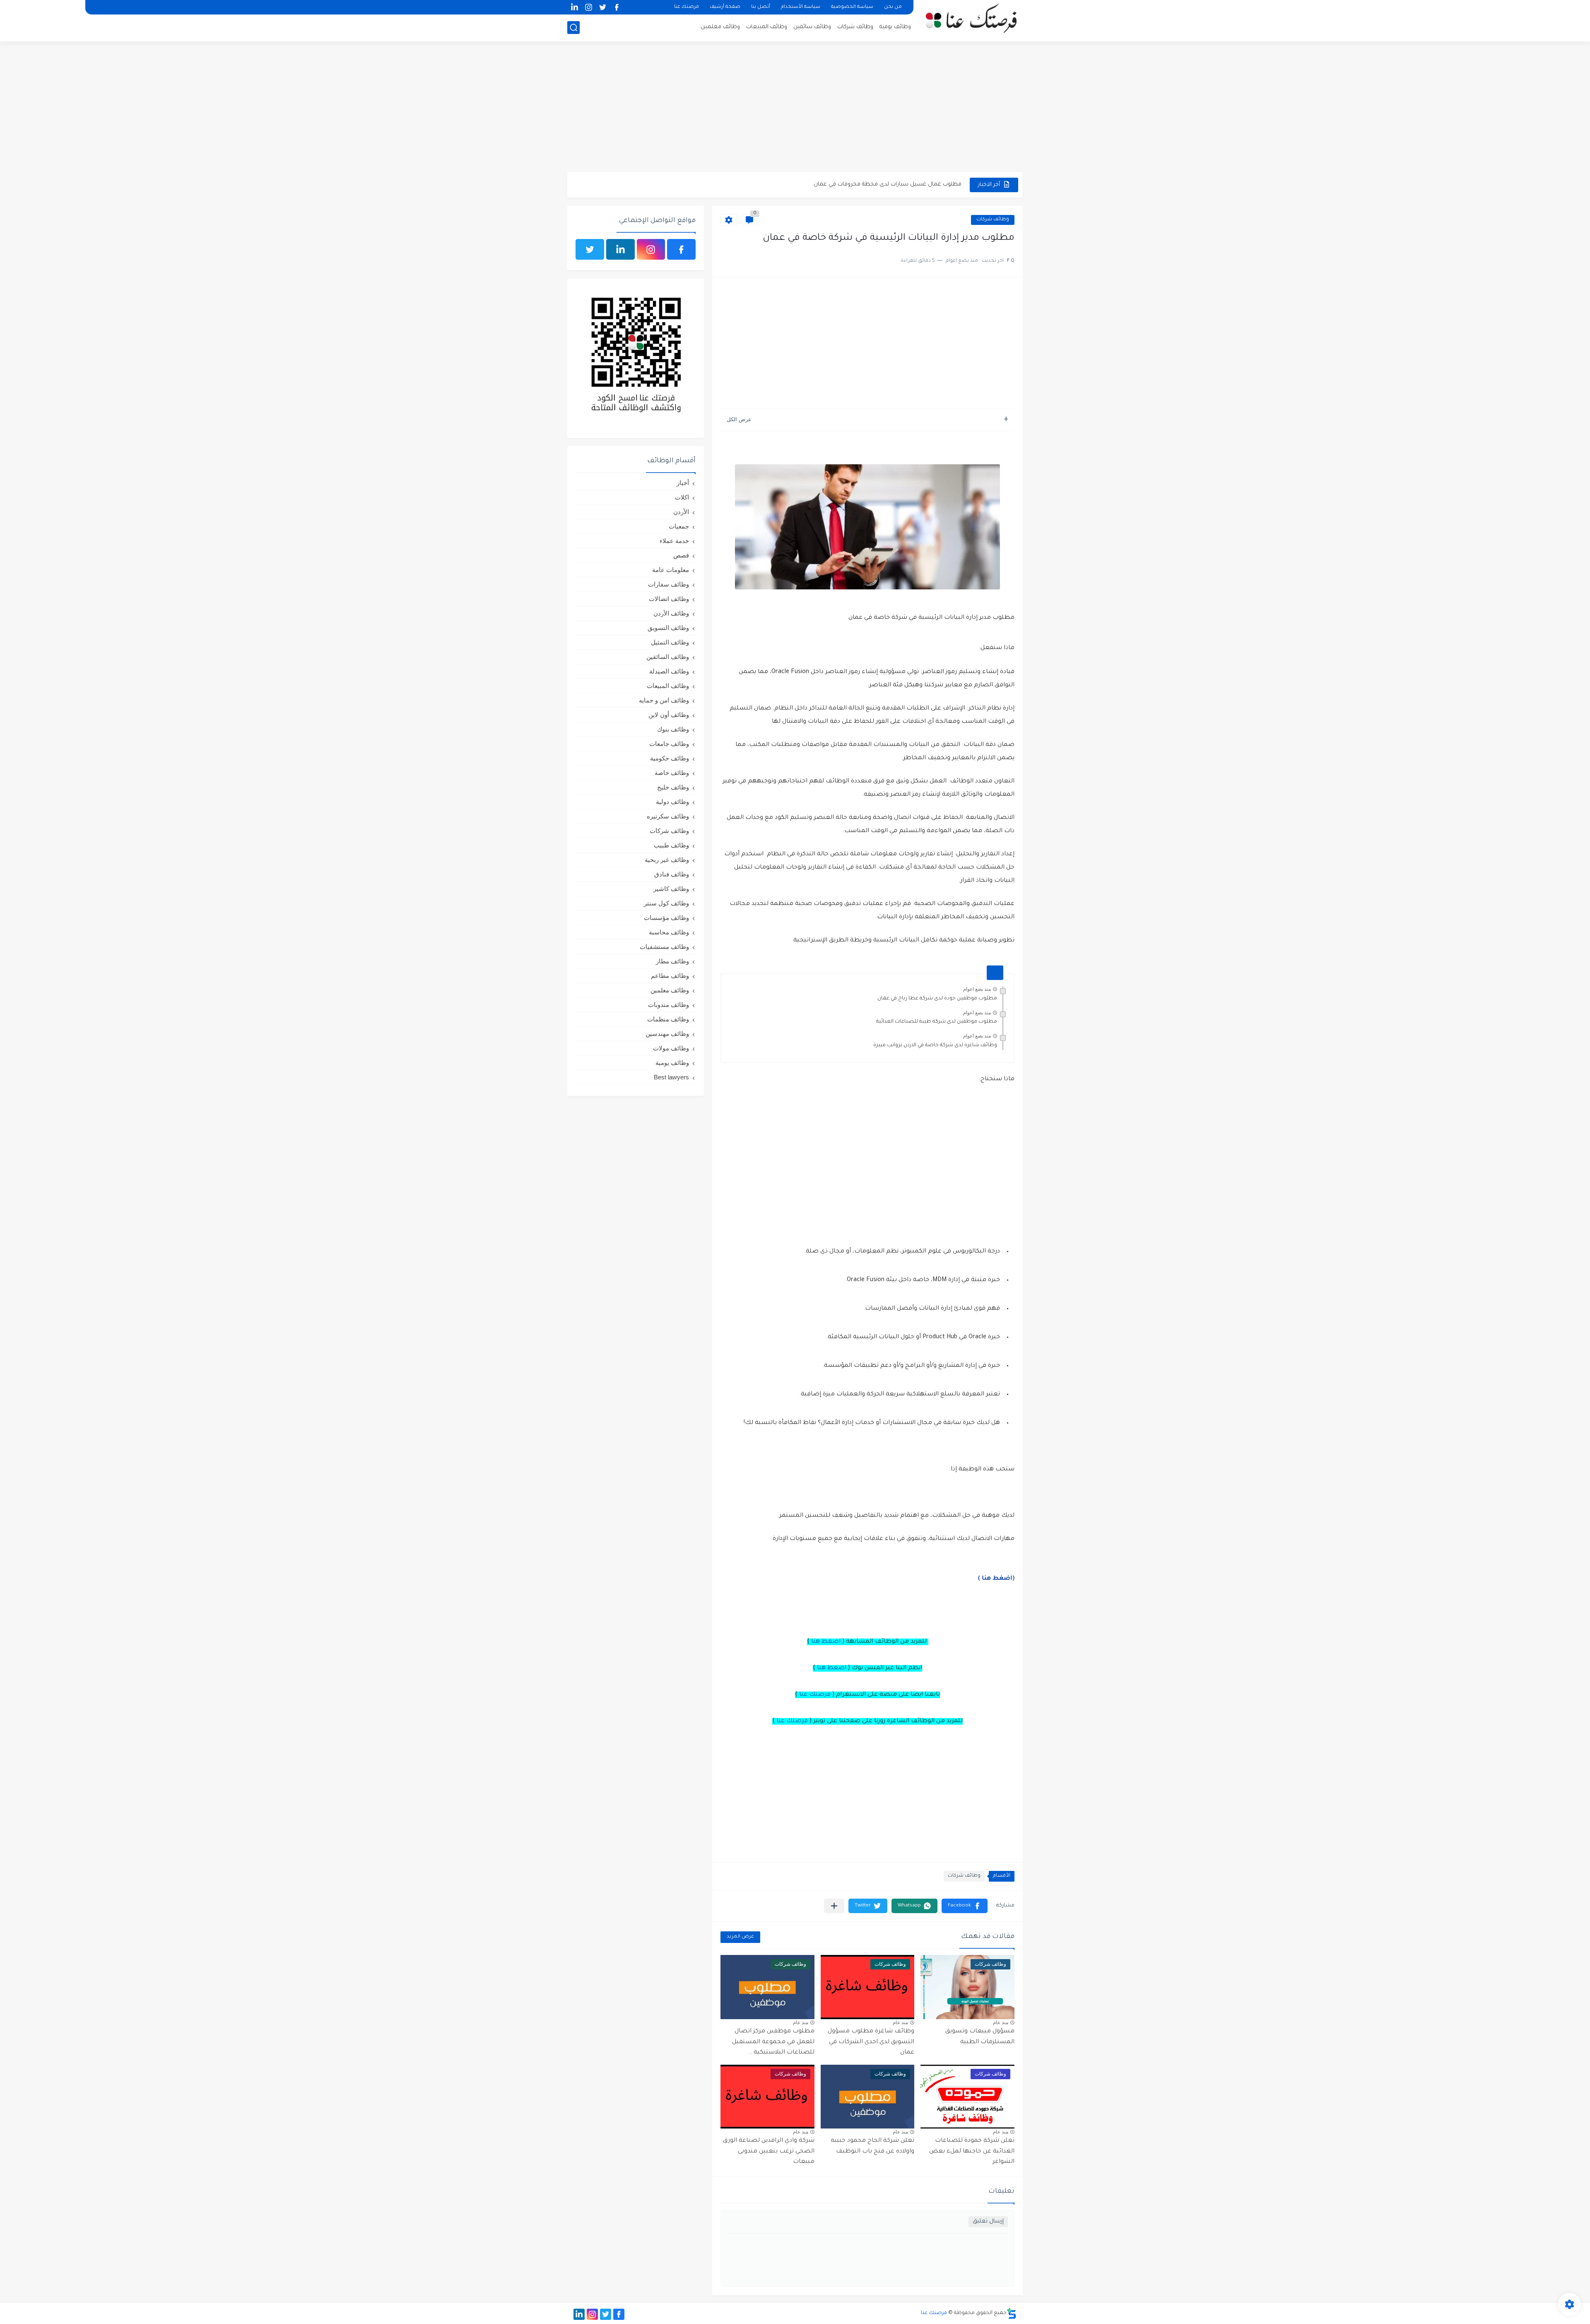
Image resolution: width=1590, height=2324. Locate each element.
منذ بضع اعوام (977, 989)
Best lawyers (671, 1077)
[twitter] (602, 7)
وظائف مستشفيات (664, 947)
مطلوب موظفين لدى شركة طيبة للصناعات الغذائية (937, 1022)
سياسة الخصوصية (852, 7)
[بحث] (573, 28)
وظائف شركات (855, 27)
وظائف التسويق (668, 628)
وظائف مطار (672, 961)
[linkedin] (574, 7)
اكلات (682, 497)
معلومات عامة (671, 570)
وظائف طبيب (671, 845)
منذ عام (1001, 2022)
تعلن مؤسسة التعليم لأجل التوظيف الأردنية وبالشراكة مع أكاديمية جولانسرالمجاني (859, 186)
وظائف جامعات (669, 744)
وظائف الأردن (671, 613)
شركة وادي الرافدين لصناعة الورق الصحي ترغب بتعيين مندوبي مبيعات (769, 2151)
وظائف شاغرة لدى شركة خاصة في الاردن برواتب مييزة (935, 1045)
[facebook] (617, 7)
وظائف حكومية (670, 758)
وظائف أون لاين (669, 715)
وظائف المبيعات (767, 27)
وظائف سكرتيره (668, 816)
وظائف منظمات (668, 1019)
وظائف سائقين (812, 27)
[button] (965, 1906)
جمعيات (679, 526)
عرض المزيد (740, 1937)
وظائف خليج (673, 787)
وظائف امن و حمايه (664, 700)
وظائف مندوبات (669, 1005)
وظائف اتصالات (669, 599)
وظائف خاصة (672, 773)
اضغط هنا (826, 1642)
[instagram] (588, 7)
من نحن (893, 7)
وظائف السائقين (668, 657)
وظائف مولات (671, 1048)
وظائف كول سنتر (666, 903)
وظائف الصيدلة (669, 671)
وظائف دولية (672, 802)
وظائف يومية (895, 27)
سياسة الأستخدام (801, 7)
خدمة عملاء (674, 541)
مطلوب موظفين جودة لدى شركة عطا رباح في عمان (937, 999)
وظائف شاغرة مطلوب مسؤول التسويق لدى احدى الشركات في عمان (871, 2042)
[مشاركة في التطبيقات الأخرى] (834, 1906)
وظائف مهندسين (667, 1034)
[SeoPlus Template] (1012, 2313)
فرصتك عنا (687, 7)
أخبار (683, 483)
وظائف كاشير (671, 889)
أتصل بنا (761, 7)
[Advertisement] (795, 108)
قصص (681, 555)
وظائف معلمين (720, 27)
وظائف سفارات (669, 584)
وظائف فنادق (672, 874)
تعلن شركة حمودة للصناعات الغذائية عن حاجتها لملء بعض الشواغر (972, 2151)
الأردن (681, 512)
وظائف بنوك (673, 729)
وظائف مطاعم (670, 976)
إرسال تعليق (988, 2221)
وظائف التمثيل (670, 642)
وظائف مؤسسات (666, 918)
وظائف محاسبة (669, 932)
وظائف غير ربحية (667, 860)
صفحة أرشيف (725, 7)
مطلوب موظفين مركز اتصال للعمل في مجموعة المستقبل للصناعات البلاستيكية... (773, 2042)
